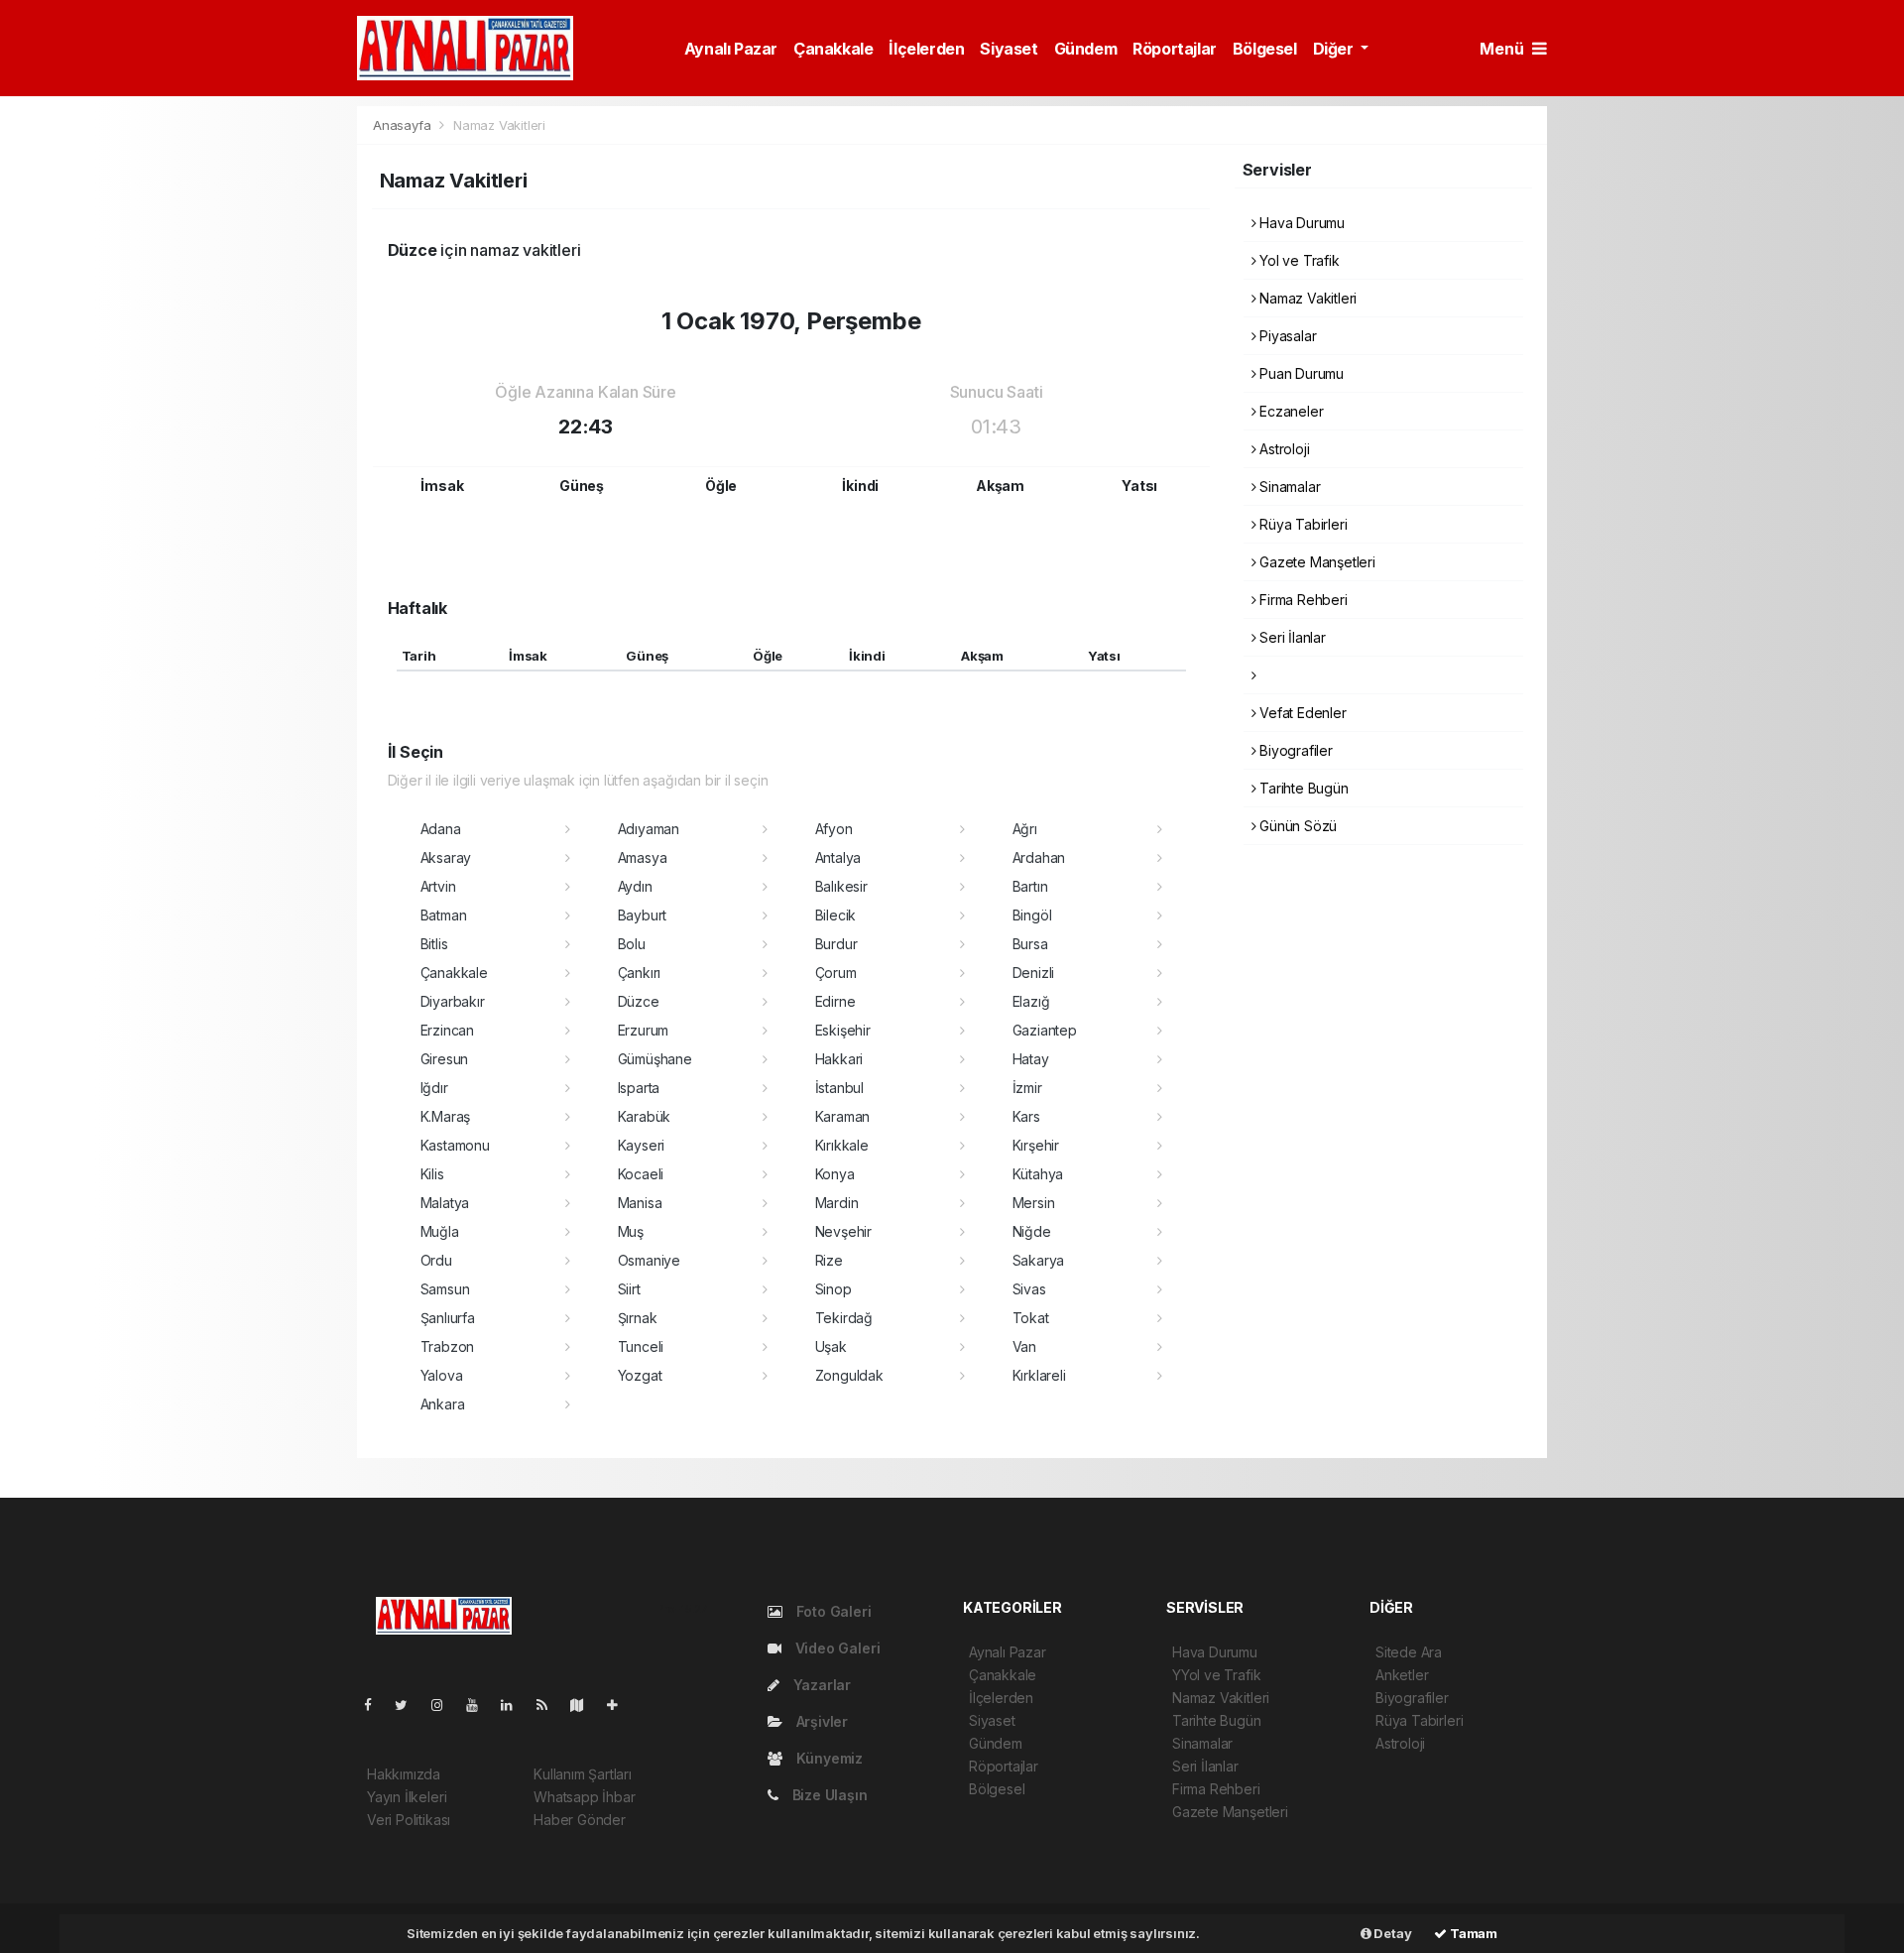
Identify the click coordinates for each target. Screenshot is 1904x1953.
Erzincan (447, 1030)
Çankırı (640, 973)
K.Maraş (446, 1116)
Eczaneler (1289, 411)
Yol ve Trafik (1297, 260)
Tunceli (641, 1346)
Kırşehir (1036, 1145)
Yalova (442, 1375)
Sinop (833, 1289)
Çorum (836, 973)
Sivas (1029, 1289)
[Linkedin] (515, 1705)
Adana (441, 829)
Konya (835, 1174)
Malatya (445, 1203)
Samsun (445, 1289)
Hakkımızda (404, 1774)
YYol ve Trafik (1216, 1675)
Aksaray (446, 857)
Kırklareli (1039, 1375)
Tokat (1031, 1318)
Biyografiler (1294, 750)
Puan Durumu (1300, 373)
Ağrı (1025, 829)
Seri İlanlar (1291, 637)
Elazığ (1031, 1001)
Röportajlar (1175, 49)
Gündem (1086, 49)
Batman (444, 915)
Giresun (445, 1059)
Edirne (835, 1001)
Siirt (629, 1289)
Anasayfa (404, 125)
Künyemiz (828, 1758)
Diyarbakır (453, 1001)
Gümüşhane (655, 1059)
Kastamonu (455, 1145)
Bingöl (1032, 915)
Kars (1026, 1116)
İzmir (1027, 1088)
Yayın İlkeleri (407, 1797)
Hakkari (839, 1059)
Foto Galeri (832, 1611)
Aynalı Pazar (731, 49)
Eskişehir (843, 1030)
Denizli (1034, 973)
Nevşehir (843, 1231)
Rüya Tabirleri (1301, 524)
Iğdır (434, 1088)
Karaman (843, 1116)
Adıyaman (649, 829)
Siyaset (1009, 49)
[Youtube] (480, 1705)
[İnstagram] (445, 1705)
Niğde (1032, 1231)
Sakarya (1039, 1260)
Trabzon (448, 1346)
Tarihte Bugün (1302, 788)
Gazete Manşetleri (1315, 562)
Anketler (1402, 1675)
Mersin (1034, 1203)
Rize (829, 1260)
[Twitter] (409, 1705)
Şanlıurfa (448, 1318)
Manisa (640, 1203)
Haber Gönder (580, 1820)
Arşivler (820, 1721)
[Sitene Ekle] (620, 1705)
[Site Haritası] (585, 1705)
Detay (1392, 1933)
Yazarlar (820, 1685)
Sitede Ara (1409, 1652)
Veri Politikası (409, 1820)
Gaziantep (1045, 1030)
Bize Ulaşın (828, 1795)
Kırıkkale (842, 1145)
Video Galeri (835, 1648)
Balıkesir (841, 886)
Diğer (1335, 49)
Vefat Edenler (1301, 713)
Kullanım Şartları (583, 1774)
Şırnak (638, 1318)
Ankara (443, 1404)
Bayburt (643, 915)
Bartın (1030, 886)
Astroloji (1282, 449)
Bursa (1030, 944)
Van (1024, 1346)
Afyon (834, 829)
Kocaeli (641, 1174)
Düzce (639, 1001)
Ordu (436, 1260)
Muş (631, 1231)
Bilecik (836, 915)
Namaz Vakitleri (1306, 298)
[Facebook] (376, 1705)
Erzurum (644, 1030)
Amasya (643, 857)
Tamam (1472, 1933)
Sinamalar (1288, 487)
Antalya (838, 857)
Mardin (837, 1203)
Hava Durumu (1300, 223)
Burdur (836, 944)
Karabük (645, 1116)
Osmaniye (649, 1260)
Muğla (440, 1231)
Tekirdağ (844, 1318)
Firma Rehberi (1301, 600)
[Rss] (550, 1705)
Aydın (635, 886)
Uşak (831, 1346)
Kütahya (1038, 1174)
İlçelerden (926, 49)
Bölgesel (1265, 49)
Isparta (639, 1088)
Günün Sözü (1296, 826)
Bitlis (434, 944)
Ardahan (1039, 857)
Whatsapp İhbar (584, 1797)
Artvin (438, 886)
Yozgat (640, 1375)
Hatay (1031, 1059)
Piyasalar (1286, 336)
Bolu (632, 944)
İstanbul (839, 1088)
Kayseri (642, 1145)
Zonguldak (849, 1375)
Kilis (432, 1174)
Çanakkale (833, 49)
